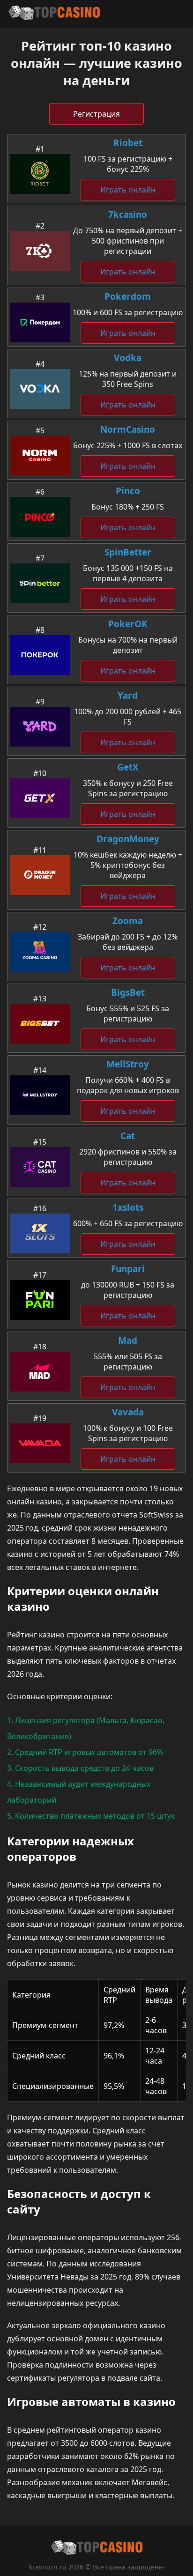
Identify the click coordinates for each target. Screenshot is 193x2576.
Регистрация (96, 114)
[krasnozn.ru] (54, 14)
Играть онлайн (128, 190)
